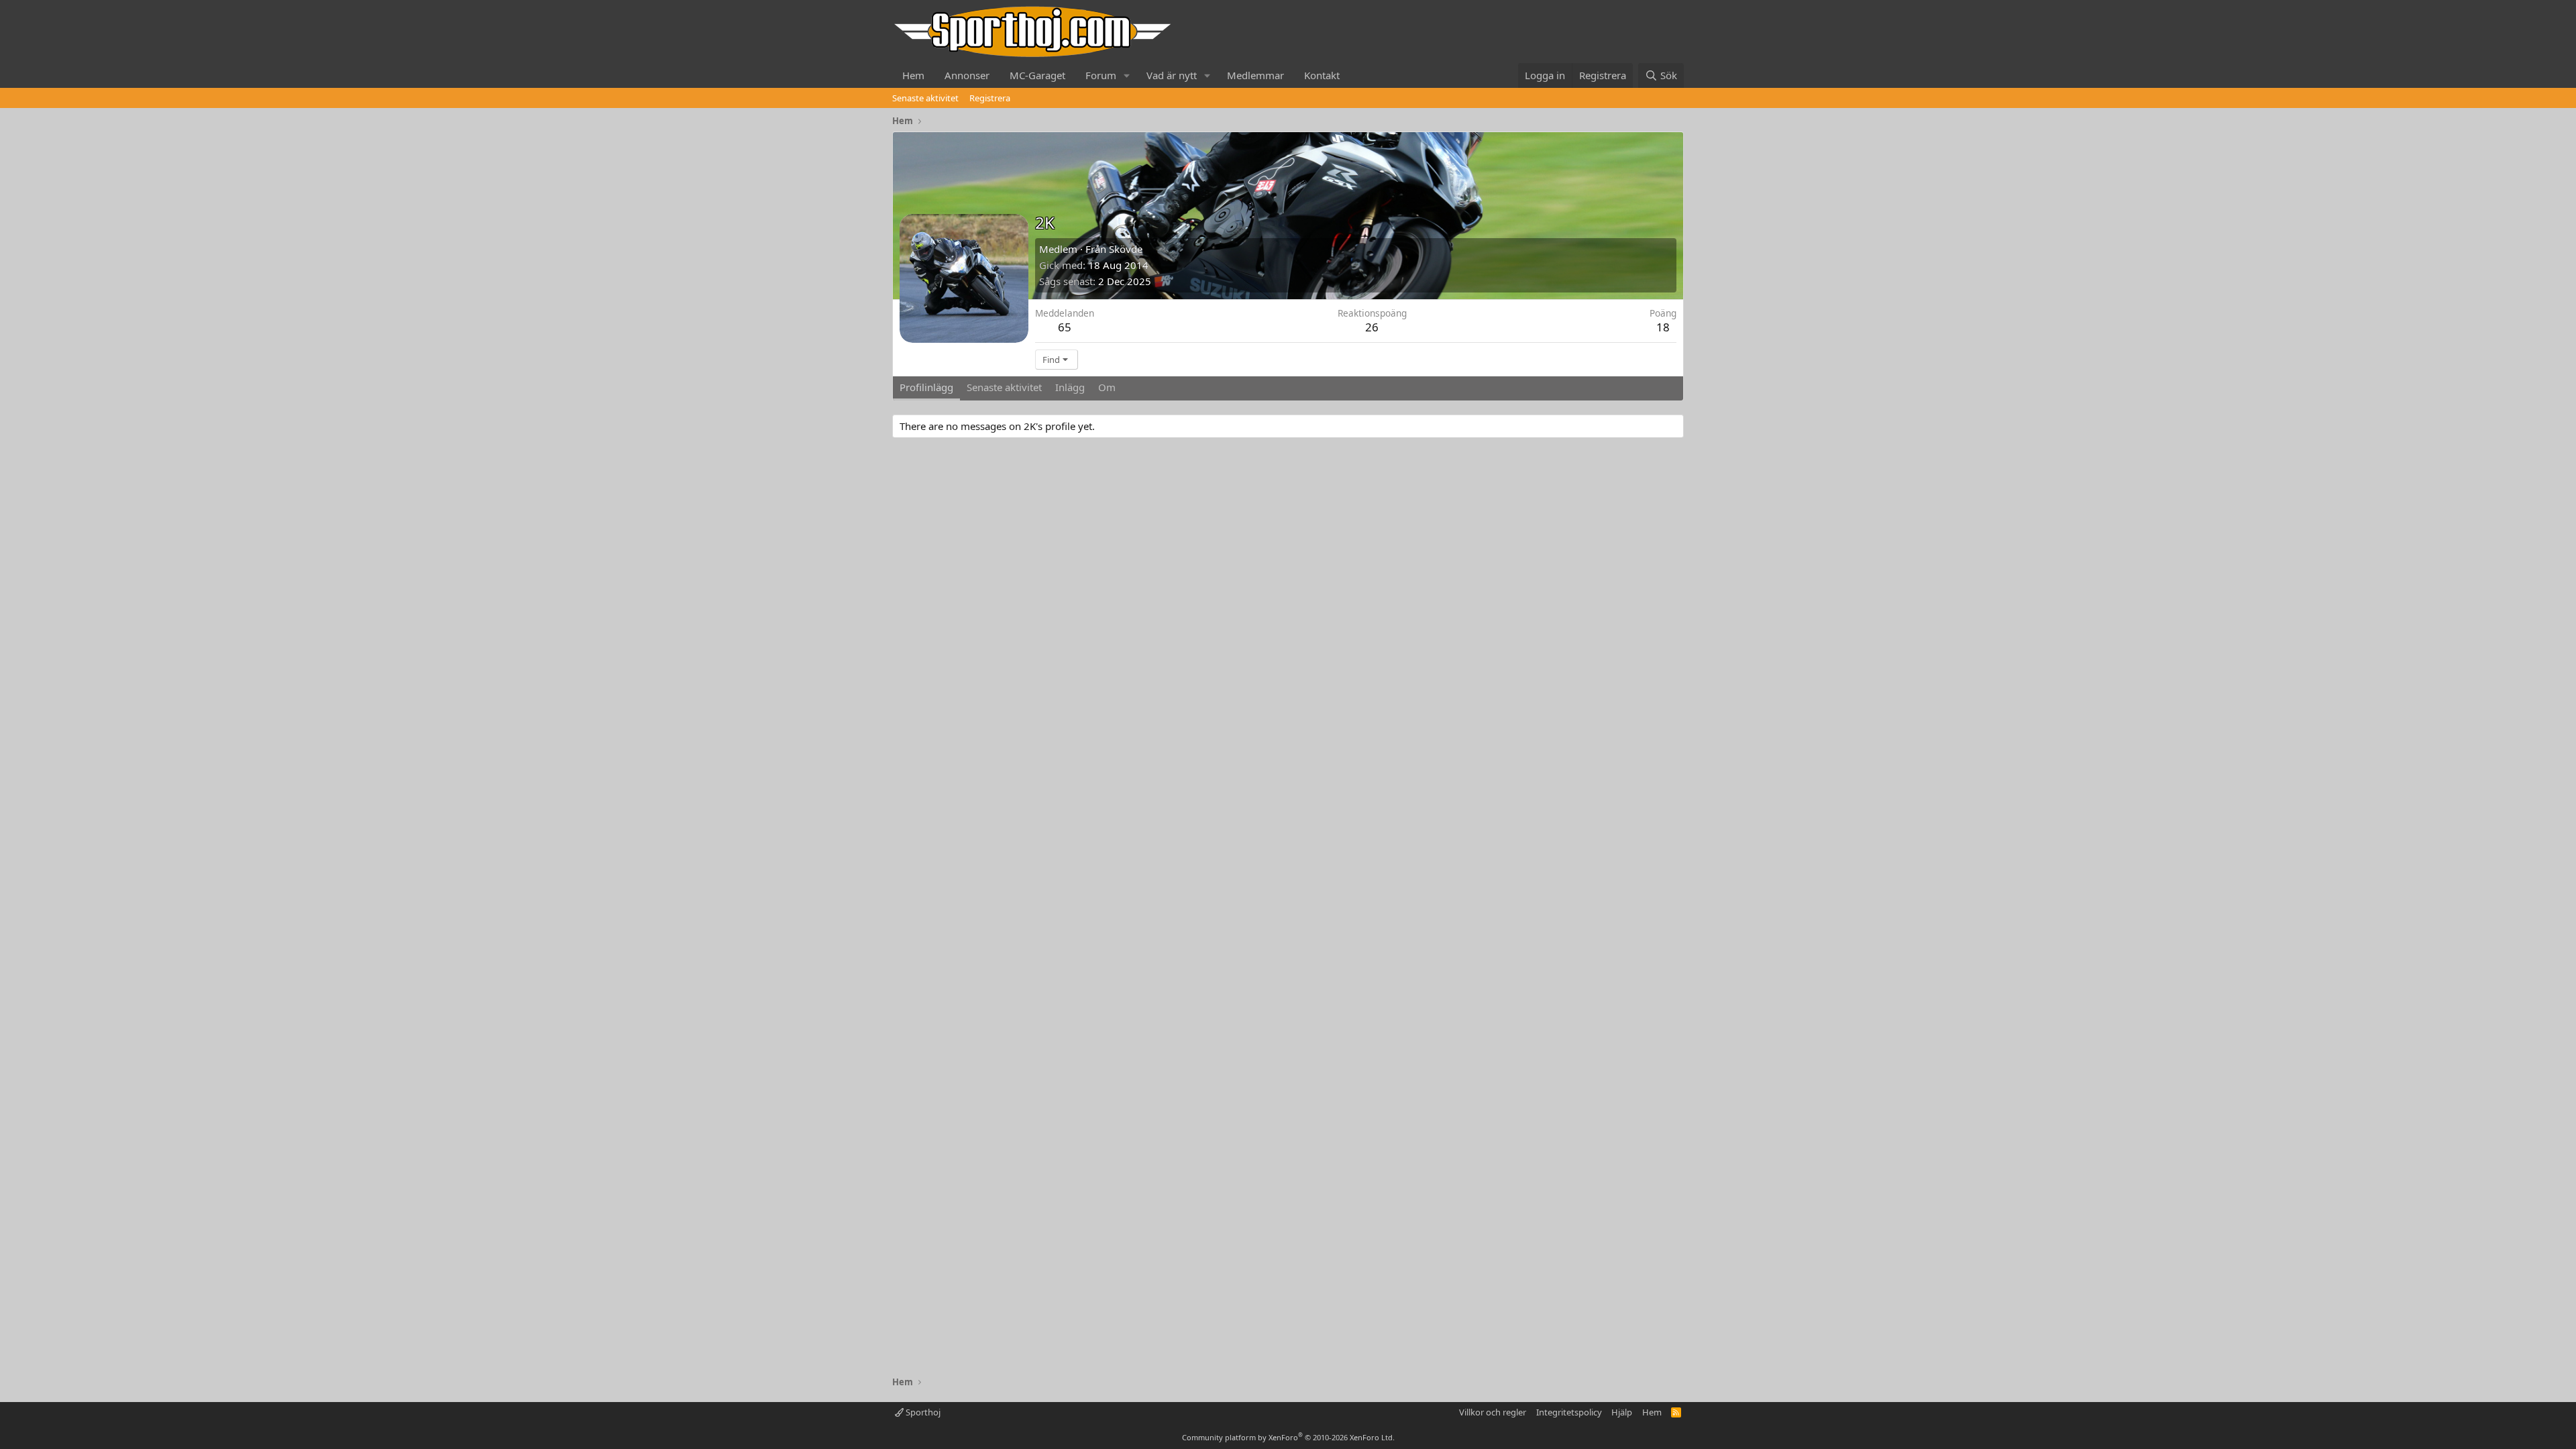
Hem (913, 75)
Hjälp (1622, 1412)
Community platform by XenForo (1288, 1437)
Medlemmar (1255, 75)
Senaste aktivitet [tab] (1004, 387)
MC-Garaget (1037, 75)
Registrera (990, 98)
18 (1663, 327)
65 (1065, 327)
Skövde (1126, 249)
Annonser (967, 75)
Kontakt (1322, 75)
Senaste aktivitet (925, 98)
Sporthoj (922, 1412)
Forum (1101, 75)
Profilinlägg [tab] (926, 387)
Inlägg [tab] (1070, 387)
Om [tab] (1107, 387)
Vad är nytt (1172, 75)
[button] (1127, 75)
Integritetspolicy (1569, 1412)
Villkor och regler (1493, 1412)
